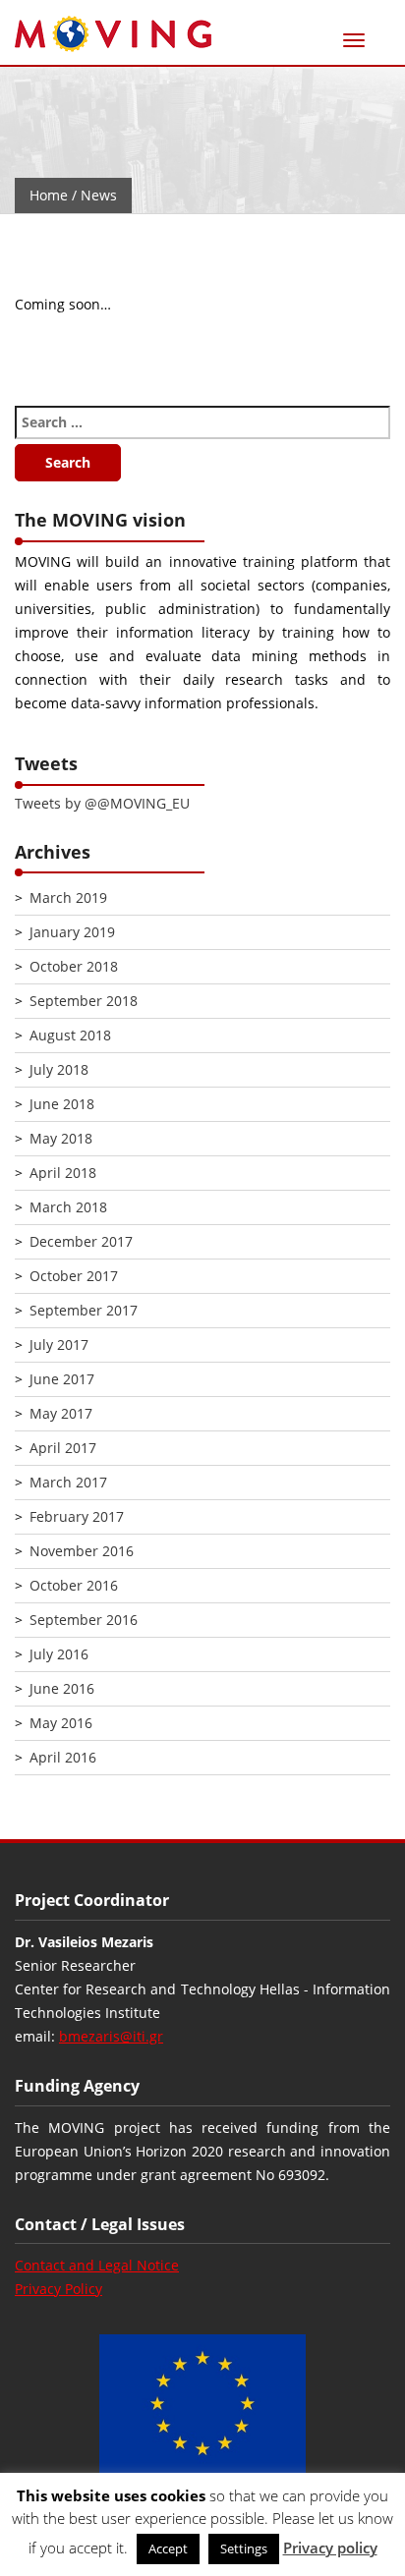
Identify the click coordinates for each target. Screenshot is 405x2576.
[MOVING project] (113, 35)
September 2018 (84, 1001)
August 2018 (70, 1035)
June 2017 (62, 1379)
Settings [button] (244, 2548)
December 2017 (81, 1241)
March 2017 (68, 1482)
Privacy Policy (58, 2289)
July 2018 (59, 1069)
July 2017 (59, 1344)
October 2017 (74, 1276)
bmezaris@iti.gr (111, 2036)
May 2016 (61, 1723)
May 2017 (61, 1413)
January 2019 (72, 932)
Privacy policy (330, 2548)
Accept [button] (168, 2548)
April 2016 (63, 1757)
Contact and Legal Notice (97, 2265)
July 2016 (59, 1654)
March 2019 (68, 897)
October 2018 (74, 966)
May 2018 (61, 1138)
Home (49, 195)
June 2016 (62, 1688)
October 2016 (74, 1585)
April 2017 (63, 1448)
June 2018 (62, 1104)
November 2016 (82, 1551)
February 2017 (77, 1516)
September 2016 (84, 1620)
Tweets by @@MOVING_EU (102, 803)
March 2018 (68, 1207)
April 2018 (63, 1173)
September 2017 (84, 1310)
